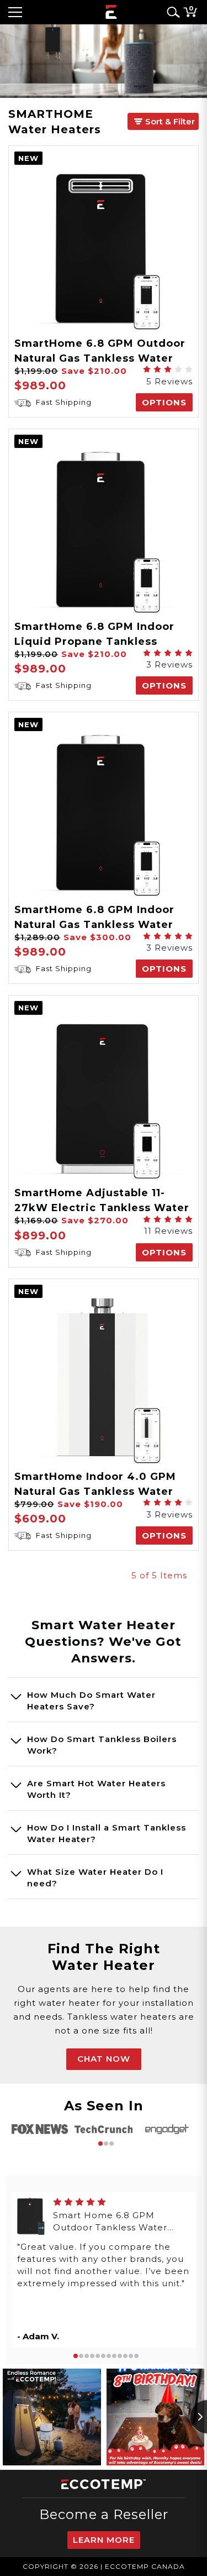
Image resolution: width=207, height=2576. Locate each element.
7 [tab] (109, 2356)
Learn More (104, 2540)
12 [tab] (136, 2356)
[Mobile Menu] (15, 12)
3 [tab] (112, 2144)
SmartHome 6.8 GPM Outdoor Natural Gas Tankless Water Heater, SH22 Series (100, 358)
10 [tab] (125, 2356)
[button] (163, 121)
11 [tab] (131, 2356)
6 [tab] (103, 2356)
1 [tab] (100, 2144)
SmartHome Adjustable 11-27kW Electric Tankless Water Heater (102, 1208)
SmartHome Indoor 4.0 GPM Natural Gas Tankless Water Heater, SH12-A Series (95, 1492)
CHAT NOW (104, 2059)
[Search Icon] (171, 12)
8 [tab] (114, 2356)
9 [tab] (120, 2356)
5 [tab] (98, 2356)
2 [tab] (106, 2144)
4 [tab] (92, 2356)
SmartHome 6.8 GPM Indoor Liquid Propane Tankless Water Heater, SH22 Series (94, 642)
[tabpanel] (40, 2129)
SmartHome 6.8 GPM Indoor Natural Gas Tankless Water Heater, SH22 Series (94, 925)
